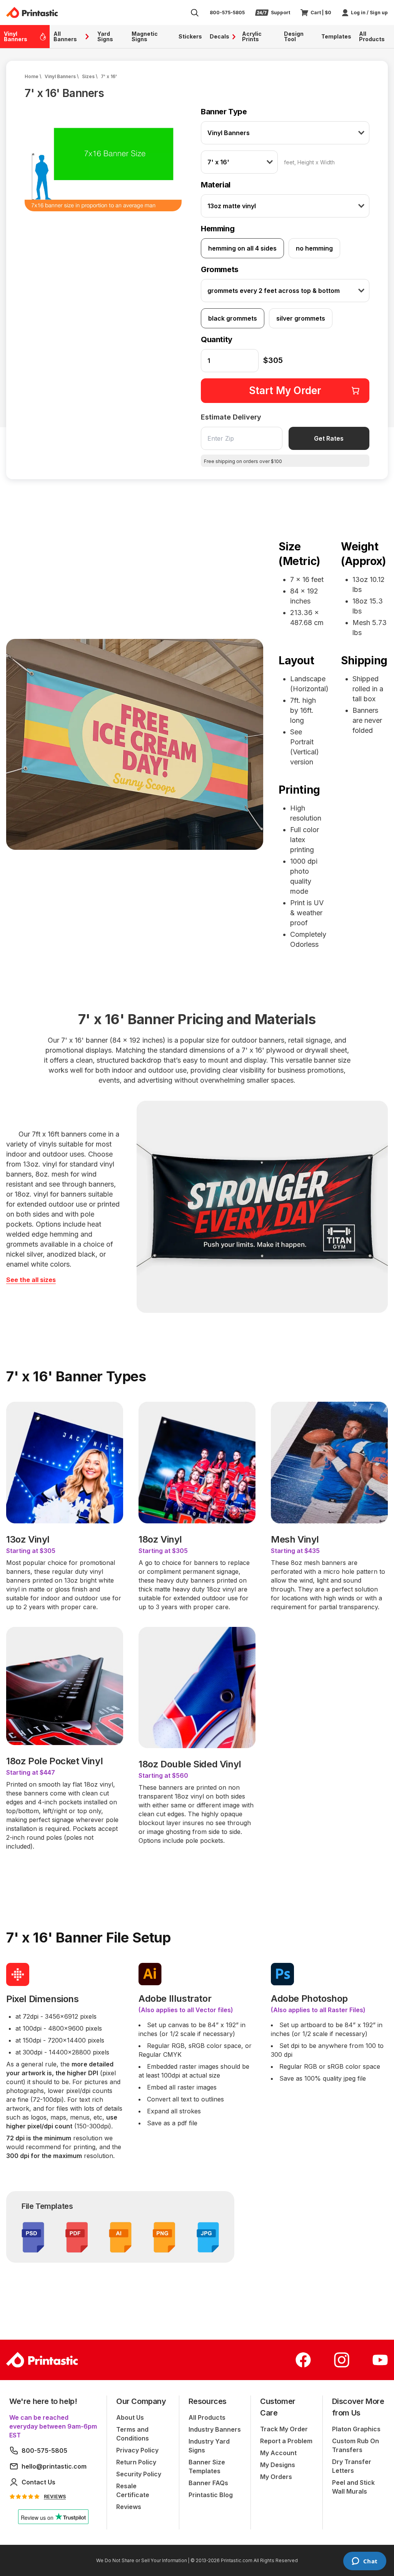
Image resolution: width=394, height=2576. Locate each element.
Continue (197, 1315)
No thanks (197, 1334)
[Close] (295, 1191)
